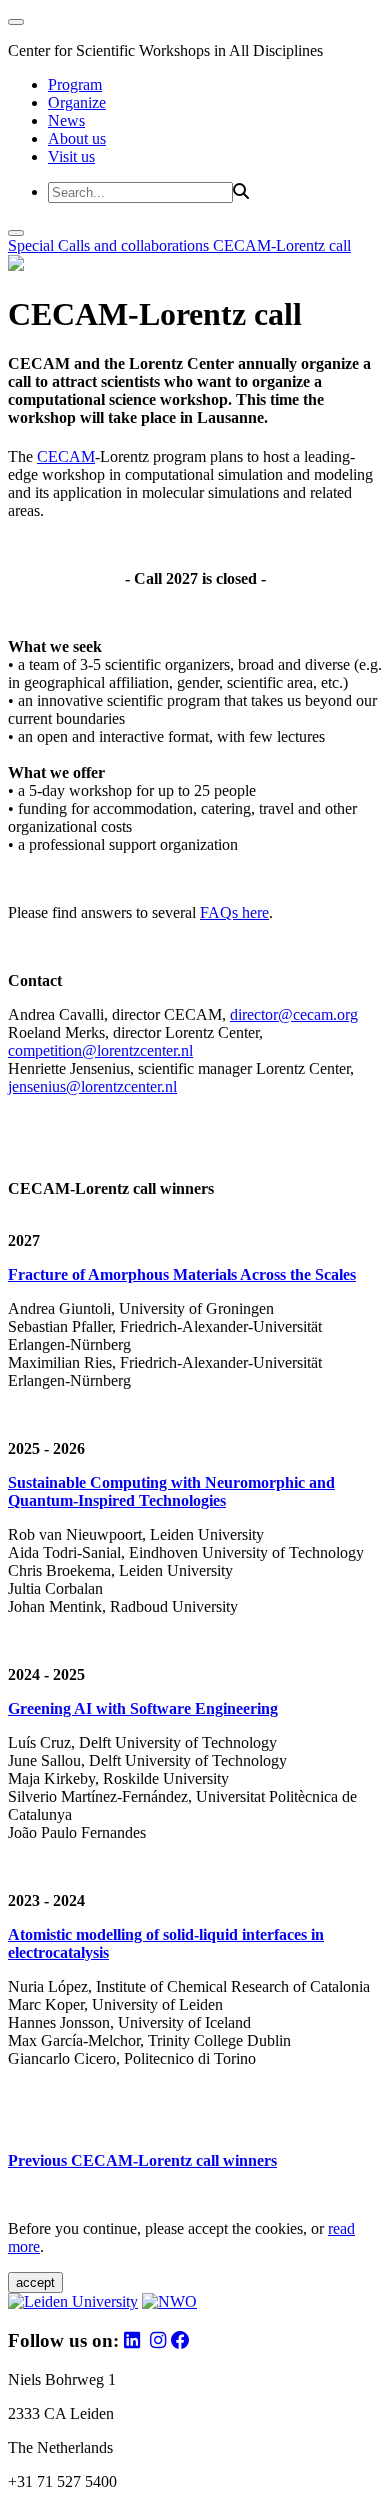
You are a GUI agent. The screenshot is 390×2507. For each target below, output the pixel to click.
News (66, 120)
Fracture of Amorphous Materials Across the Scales (182, 1274)
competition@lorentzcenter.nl (100, 1050)
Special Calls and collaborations (110, 245)
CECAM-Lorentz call (282, 245)
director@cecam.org (294, 1014)
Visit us (71, 156)
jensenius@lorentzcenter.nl (92, 1086)
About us (77, 138)
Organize (77, 102)
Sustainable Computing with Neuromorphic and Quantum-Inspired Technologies (171, 1491)
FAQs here (234, 912)
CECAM (66, 456)
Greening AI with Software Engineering (143, 1708)
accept (35, 2282)
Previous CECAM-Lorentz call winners (142, 2160)
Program (75, 84)
